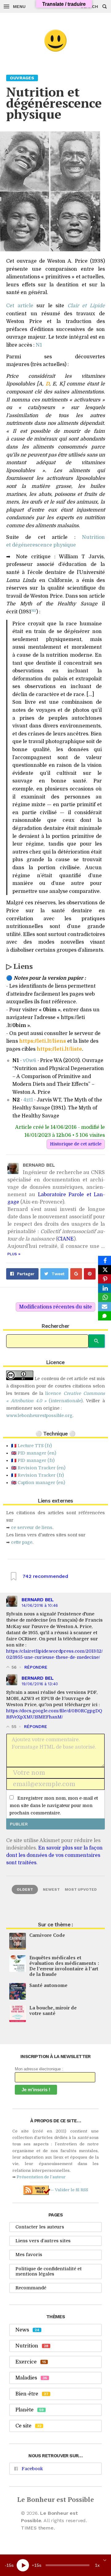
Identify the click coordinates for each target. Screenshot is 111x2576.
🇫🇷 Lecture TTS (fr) (31, 1446)
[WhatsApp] (105, 1297)
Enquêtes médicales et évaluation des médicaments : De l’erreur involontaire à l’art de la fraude (64, 1966)
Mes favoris (29, 2255)
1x (97, 2565)
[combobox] (47, 1341)
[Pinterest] (105, 1279)
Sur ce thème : (55, 1925)
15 (9, 2565)
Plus (14, 1254)
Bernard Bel (38, 1600)
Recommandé (31, 2288)
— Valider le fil (69, 2190)
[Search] (97, 1341)
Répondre (36, 1667)
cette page (22, 1542)
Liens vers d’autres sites (43, 2241)
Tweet (58, 1274)
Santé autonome (48, 1985)
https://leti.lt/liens (43, 1041)
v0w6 (30, 1061)
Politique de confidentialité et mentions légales (49, 2271)
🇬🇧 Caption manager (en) (38, 1483)
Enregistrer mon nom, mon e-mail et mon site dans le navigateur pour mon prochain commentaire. (54, 1806)
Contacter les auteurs (40, 2227)
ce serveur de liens (32, 1527)
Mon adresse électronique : (39, 2069)
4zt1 (28, 1100)
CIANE (66, 1239)
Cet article (20, 306)
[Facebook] (105, 1260)
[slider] (68, 2565)
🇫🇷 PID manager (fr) (33, 1460)
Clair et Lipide (86, 306)
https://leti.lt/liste (59, 1049)
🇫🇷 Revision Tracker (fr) (37, 1475)
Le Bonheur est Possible (56, 2499)
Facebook (32, 2469)
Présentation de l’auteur (41, 2177)
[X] (105, 1270)
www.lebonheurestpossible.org (39, 1415)
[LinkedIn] (105, 1288)
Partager (26, 1274)
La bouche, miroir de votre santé (53, 2010)
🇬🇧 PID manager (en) (34, 1453)
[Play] (23, 2565)
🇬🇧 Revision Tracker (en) (38, 1468)
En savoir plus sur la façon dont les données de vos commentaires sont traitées (54, 1855)
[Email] (105, 1307)
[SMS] (105, 1316)
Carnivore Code (47, 1935)
